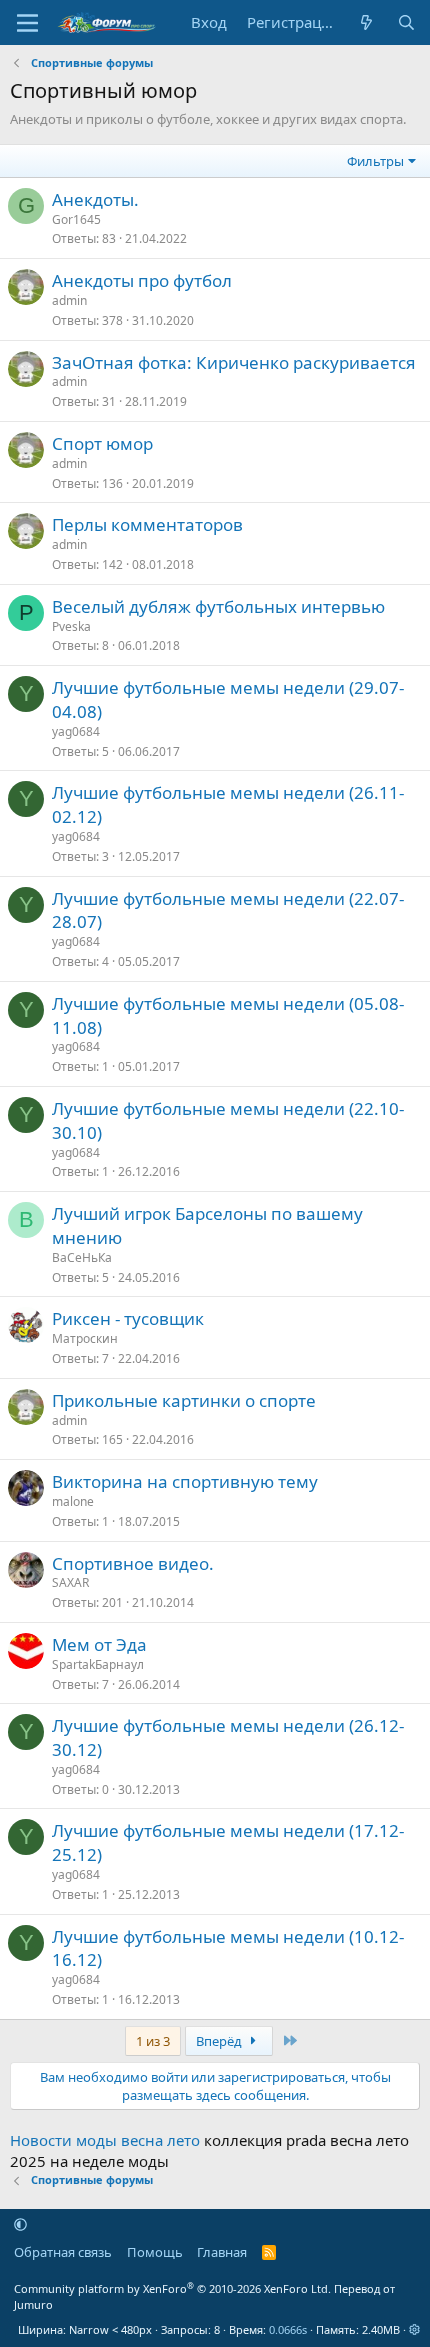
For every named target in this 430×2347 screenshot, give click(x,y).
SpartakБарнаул (98, 1664)
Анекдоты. (95, 199)
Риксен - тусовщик (128, 1318)
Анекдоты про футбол (142, 280)
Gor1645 (76, 219)
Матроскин (85, 1338)
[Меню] (27, 23)
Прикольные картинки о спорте (184, 1400)
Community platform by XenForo (172, 2288)
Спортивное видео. (133, 1563)
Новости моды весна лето (105, 2140)
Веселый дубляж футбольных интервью (218, 606)
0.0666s (288, 2329)
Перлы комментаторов (147, 524)
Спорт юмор (102, 443)
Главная (222, 2252)
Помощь (155, 2252)
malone (73, 1501)
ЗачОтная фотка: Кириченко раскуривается (234, 362)
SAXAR (70, 1582)
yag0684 (76, 731)
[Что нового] (366, 22)
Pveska (71, 626)
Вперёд (220, 2041)
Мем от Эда (99, 1644)
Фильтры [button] (375, 161)
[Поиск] (406, 22)
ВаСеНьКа (82, 1257)
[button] (20, 2224)
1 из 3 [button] (153, 2041)
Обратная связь (63, 2252)
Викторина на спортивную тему (185, 1481)
